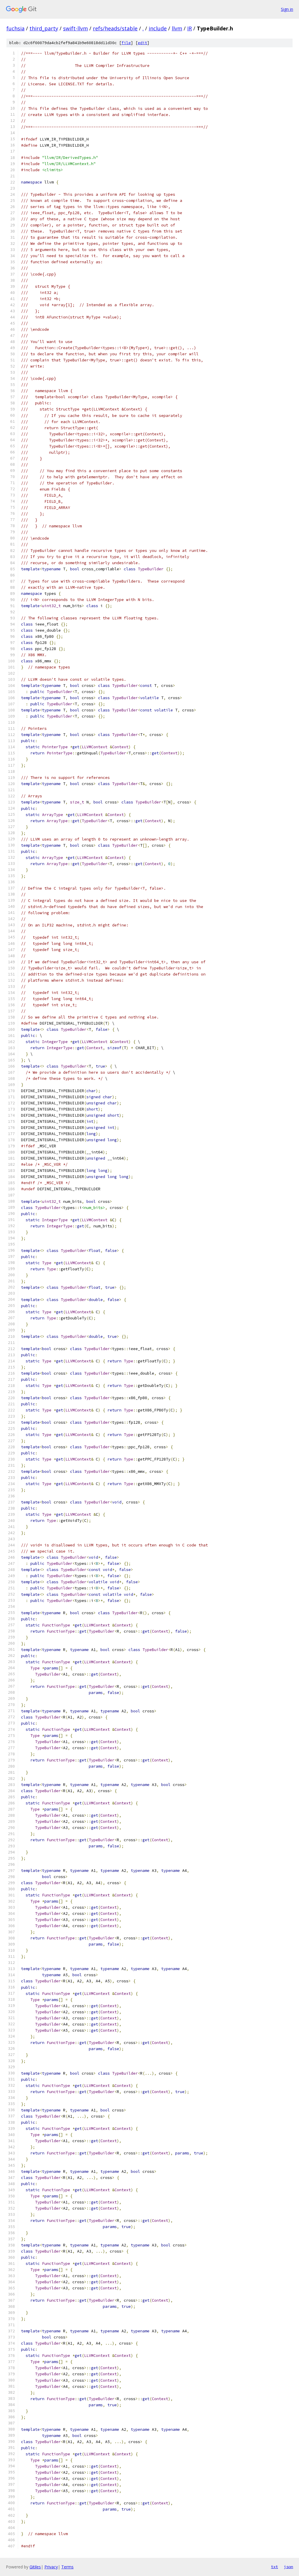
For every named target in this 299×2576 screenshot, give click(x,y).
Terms (67, 2567)
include (158, 28)
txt (274, 2567)
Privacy (51, 2567)
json (288, 2567)
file (126, 43)
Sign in (287, 9)
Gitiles (35, 2567)
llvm (177, 28)
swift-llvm (75, 28)
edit (142, 43)
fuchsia (15, 28)
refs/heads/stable (115, 28)
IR (190, 28)
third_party (44, 28)
